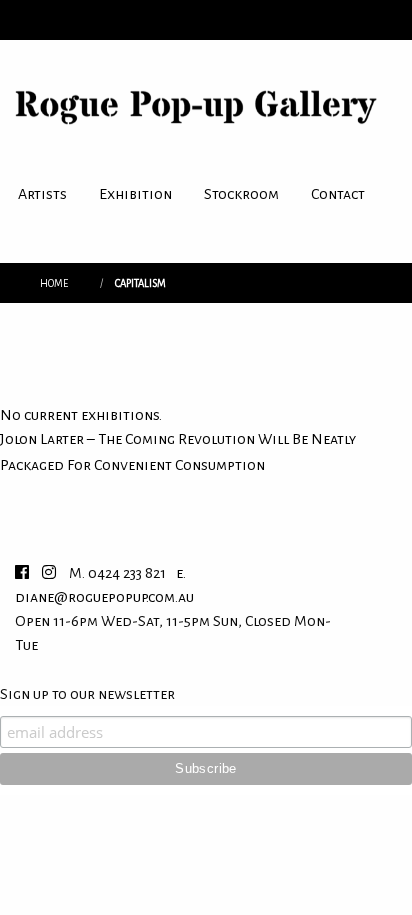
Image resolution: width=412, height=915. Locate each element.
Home (54, 283)
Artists (42, 194)
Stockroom (241, 194)
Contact (338, 194)
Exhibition (135, 194)
